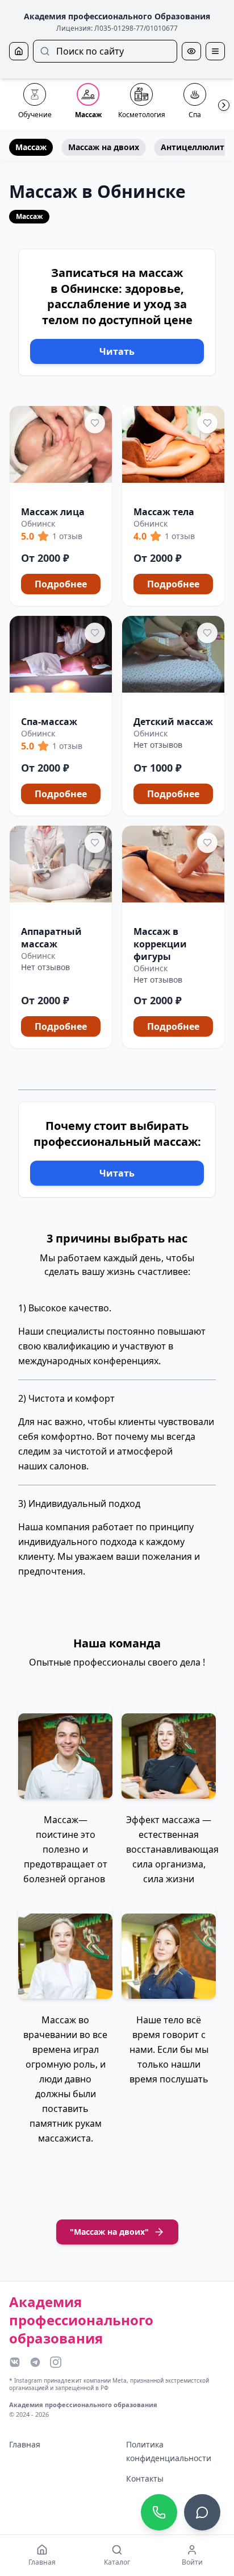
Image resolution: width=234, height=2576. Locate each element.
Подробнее (61, 584)
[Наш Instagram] (56, 2362)
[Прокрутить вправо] (224, 105)
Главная (25, 2444)
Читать (117, 351)
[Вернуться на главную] (19, 51)
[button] (61, 506)
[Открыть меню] (215, 51)
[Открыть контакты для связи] (202, 2512)
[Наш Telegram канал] (35, 2362)
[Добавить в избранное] (95, 423)
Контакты (145, 2478)
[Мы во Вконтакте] (15, 2362)
